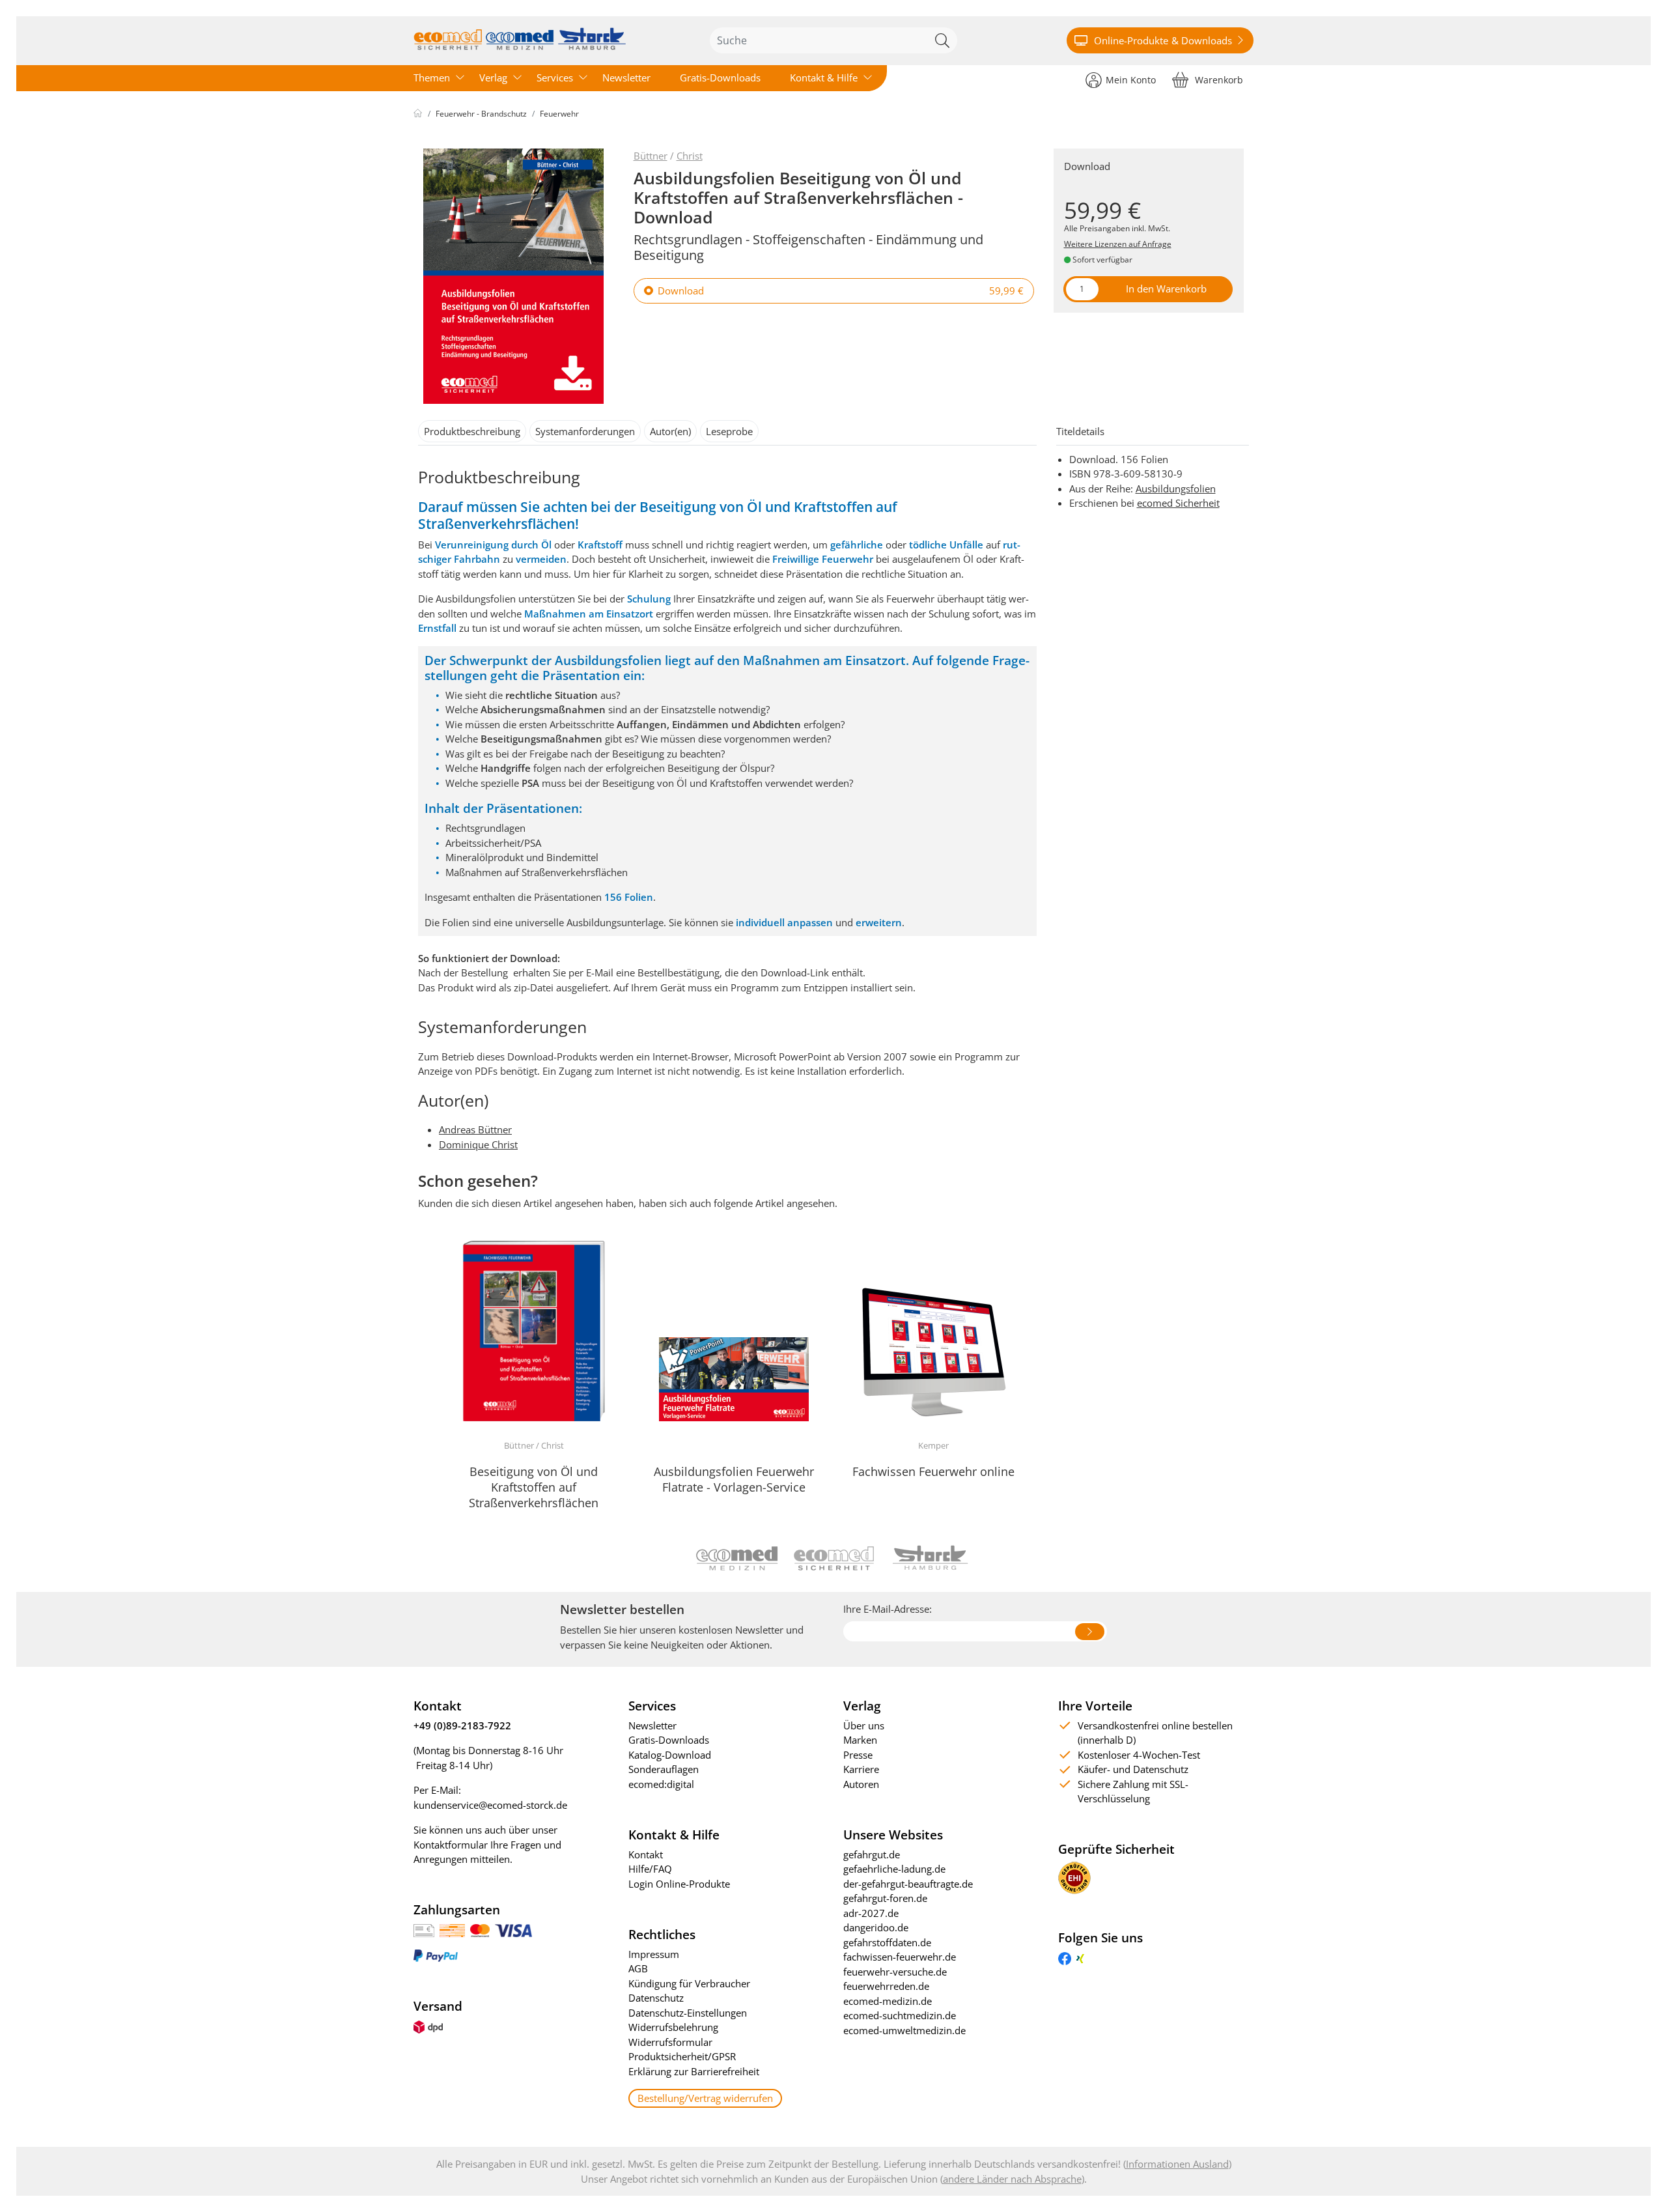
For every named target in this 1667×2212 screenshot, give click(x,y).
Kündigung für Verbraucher (689, 1983)
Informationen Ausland (1177, 2164)
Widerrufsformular (670, 2042)
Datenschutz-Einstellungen (688, 2013)
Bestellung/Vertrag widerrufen (705, 2098)
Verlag (493, 78)
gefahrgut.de (872, 1854)
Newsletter (626, 78)
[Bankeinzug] (452, 1929)
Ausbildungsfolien (1176, 489)
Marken (860, 1740)
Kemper (933, 1445)
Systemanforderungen (585, 431)
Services (555, 78)
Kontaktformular (451, 1845)
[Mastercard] (480, 1929)
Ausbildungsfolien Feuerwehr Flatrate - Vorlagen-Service (734, 1479)
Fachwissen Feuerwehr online (933, 1471)
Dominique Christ (478, 1144)
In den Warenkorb (1166, 289)
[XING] (1080, 1957)
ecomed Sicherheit (1178, 503)
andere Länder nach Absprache (1012, 2179)
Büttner (651, 156)
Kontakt (646, 1854)
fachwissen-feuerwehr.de (900, 1957)
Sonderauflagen (664, 1769)
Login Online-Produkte (679, 1884)
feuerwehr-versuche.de (895, 1972)
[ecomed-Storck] (520, 40)
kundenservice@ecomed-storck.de (490, 1805)
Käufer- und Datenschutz (1133, 1769)
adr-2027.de (871, 1913)
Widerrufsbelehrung (673, 2027)
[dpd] (428, 2026)
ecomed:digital (661, 1784)
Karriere (861, 1769)
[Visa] (513, 1929)
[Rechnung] (424, 1929)
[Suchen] (944, 40)
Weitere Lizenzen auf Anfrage (1118, 244)
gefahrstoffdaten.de (887, 1942)
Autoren (861, 1784)
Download (681, 291)
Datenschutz (656, 1998)
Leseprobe (729, 431)
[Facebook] (1065, 1957)
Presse (858, 1755)
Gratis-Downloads (720, 78)
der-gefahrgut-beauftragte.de (908, 1884)
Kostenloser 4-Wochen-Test (1139, 1755)
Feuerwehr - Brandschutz (481, 114)
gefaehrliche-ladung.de (894, 1869)
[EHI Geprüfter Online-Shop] (1074, 1877)
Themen (432, 78)
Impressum (654, 1954)
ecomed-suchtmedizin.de (900, 2015)
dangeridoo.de (876, 1927)
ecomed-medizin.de (888, 2001)
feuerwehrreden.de (886, 1986)
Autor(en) (670, 431)
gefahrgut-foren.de (885, 1898)
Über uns (864, 1725)
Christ (690, 156)
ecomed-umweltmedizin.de (904, 2030)
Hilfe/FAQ (650, 1869)
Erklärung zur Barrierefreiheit (694, 2071)
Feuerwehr (559, 114)
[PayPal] (436, 1955)
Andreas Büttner (475, 1129)
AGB (638, 1968)
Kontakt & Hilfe (824, 78)
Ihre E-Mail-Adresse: (888, 1609)
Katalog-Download (670, 1755)
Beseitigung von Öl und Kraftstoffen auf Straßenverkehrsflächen (534, 1487)
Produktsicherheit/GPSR (682, 2056)
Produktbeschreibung (472, 431)
